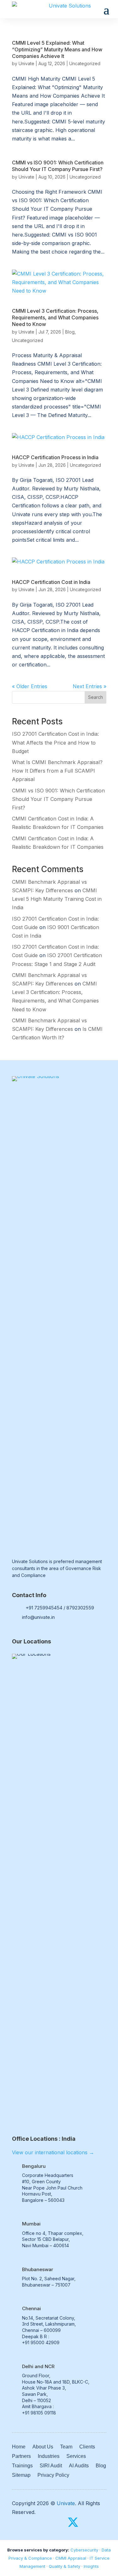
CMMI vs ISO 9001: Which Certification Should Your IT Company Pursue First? (58, 166)
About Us (43, 2447)
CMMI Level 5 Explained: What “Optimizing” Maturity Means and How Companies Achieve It (57, 49)
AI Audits (79, 2466)
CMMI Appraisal (71, 2558)
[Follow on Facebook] (59, 2522)
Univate (26, 63)
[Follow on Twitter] (73, 2522)
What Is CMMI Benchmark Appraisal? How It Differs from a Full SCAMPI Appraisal (57, 771)
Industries (49, 2456)
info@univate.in (38, 1617)
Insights (91, 2566)
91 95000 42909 (42, 2342)
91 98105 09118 (40, 2413)
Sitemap (21, 2475)
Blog (70, 332)
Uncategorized (85, 63)
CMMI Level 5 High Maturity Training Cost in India (57, 899)
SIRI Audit (51, 2466)
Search (96, 697)
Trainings (22, 2466)
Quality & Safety (65, 2566)
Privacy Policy (53, 2475)
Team (66, 2447)
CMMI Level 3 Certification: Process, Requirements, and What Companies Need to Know (55, 317)
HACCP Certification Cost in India (51, 582)
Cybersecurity (84, 2550)
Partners (21, 2456)
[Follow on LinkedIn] (101, 2522)
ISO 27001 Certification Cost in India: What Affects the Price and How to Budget (55, 742)
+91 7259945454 (44, 1608)
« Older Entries (30, 686)
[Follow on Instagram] (87, 2522)
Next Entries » (90, 686)
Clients (87, 2447)
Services (76, 2456)
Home (19, 2447)
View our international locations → (53, 2152)
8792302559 (80, 1608)
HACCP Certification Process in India (55, 457)
